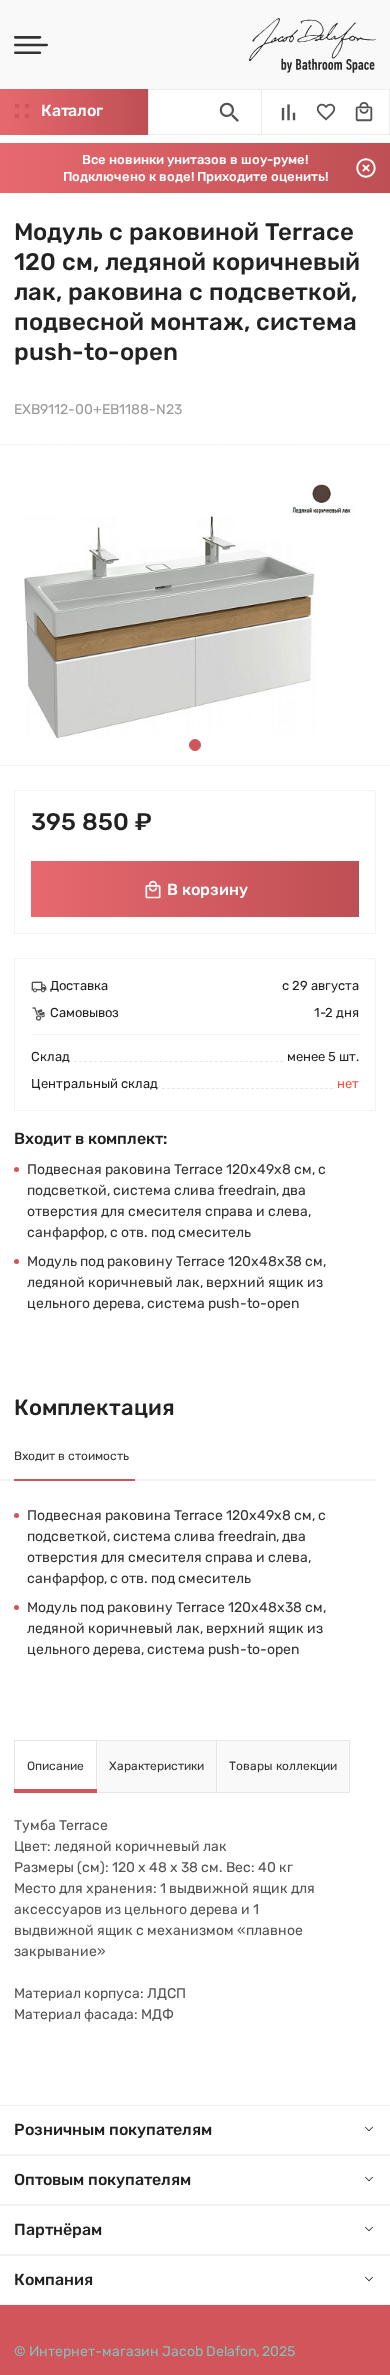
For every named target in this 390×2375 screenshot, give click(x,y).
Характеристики (156, 1766)
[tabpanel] (191, 605)
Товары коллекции (283, 1766)
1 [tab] (195, 745)
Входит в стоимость (71, 1456)
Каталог (71, 110)
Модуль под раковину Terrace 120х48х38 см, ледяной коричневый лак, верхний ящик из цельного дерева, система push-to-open (176, 1282)
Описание (55, 1766)
